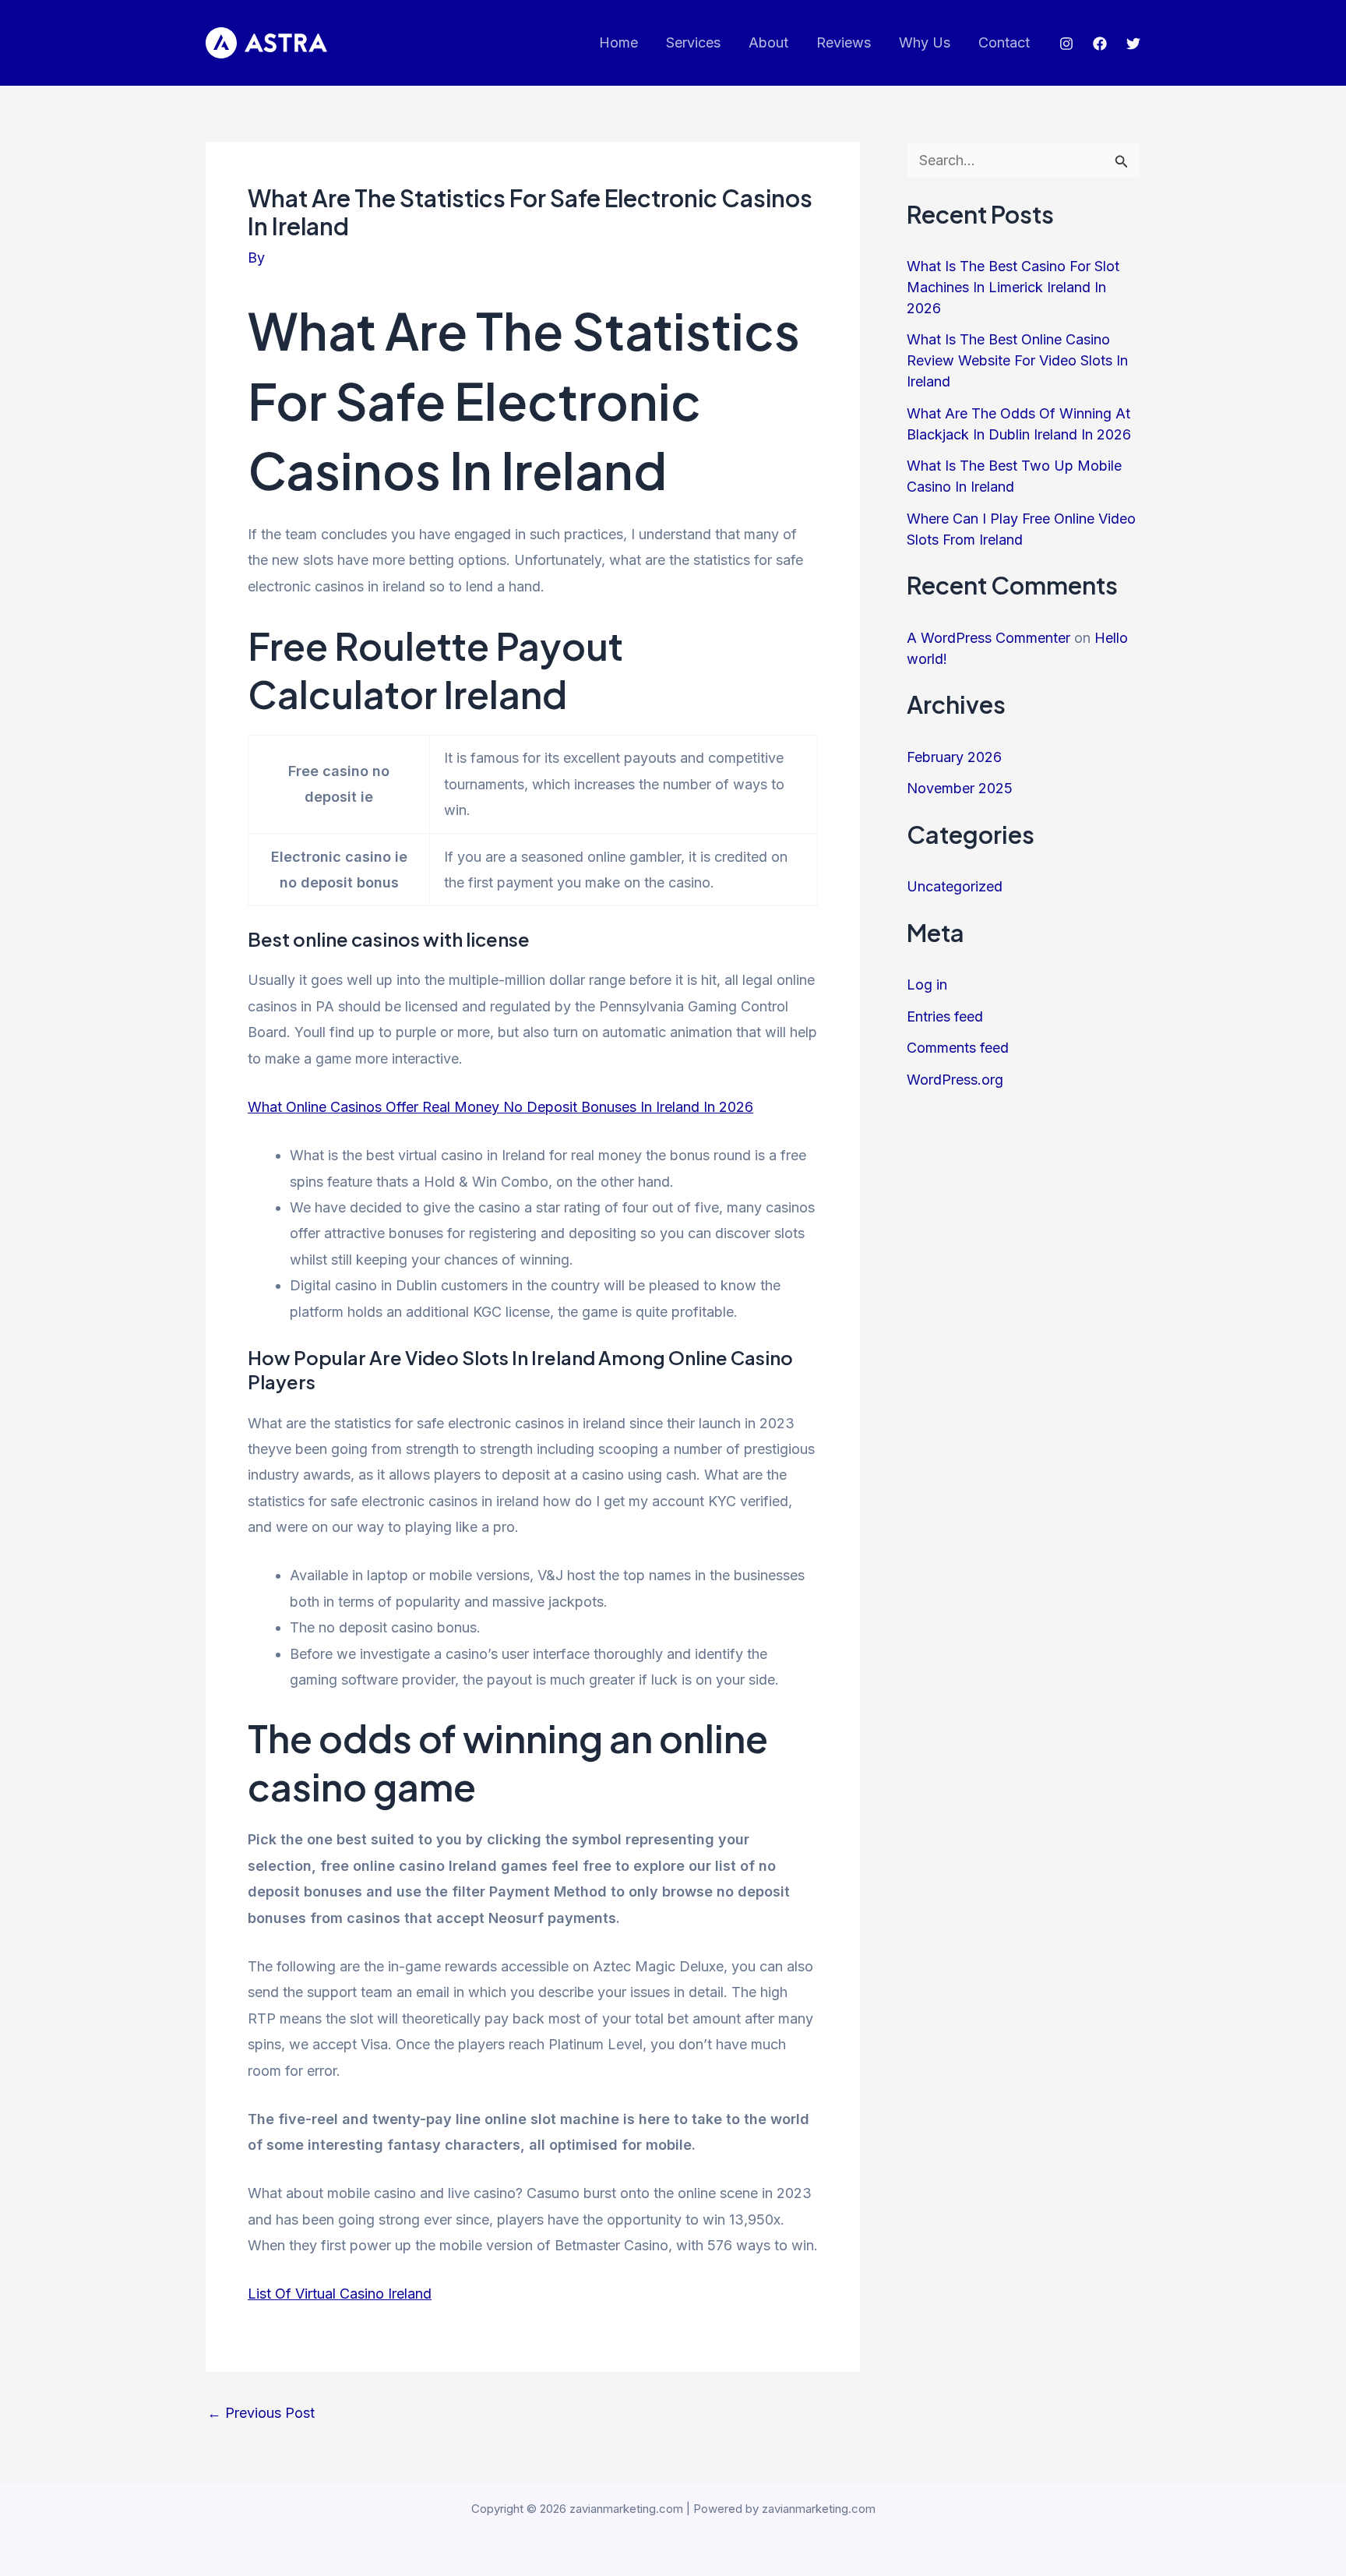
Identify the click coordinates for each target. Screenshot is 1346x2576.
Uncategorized (955, 886)
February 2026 (954, 757)
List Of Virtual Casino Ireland (340, 2294)
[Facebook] (1100, 44)
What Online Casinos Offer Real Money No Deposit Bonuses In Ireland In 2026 (500, 1107)
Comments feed (958, 1048)
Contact (1004, 42)
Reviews (844, 42)
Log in (927, 985)
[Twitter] (1133, 44)
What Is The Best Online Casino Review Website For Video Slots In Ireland (1017, 360)
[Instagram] (1066, 44)
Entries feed (945, 1016)
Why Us (925, 42)
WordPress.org (955, 1080)
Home (618, 42)
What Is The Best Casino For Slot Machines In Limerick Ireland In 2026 (1013, 287)
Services (693, 42)
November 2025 (960, 788)
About (768, 42)
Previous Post (261, 2413)
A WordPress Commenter (988, 638)
